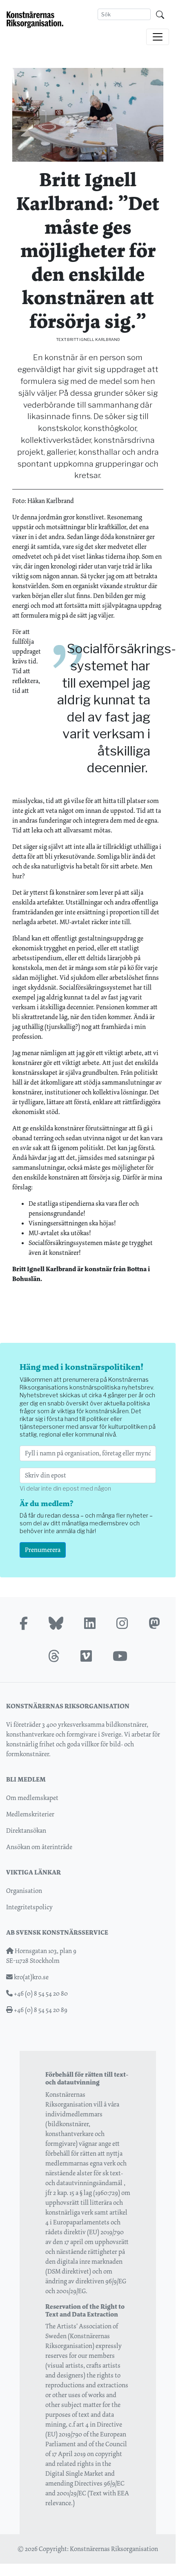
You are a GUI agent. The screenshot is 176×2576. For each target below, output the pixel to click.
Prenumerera (43, 1550)
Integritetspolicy (29, 1907)
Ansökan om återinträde (39, 1847)
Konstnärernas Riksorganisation (114, 2549)
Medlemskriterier (30, 1814)
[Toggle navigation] (158, 37)
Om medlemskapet (32, 1798)
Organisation (24, 1891)
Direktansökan (26, 1830)
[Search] (160, 14)
